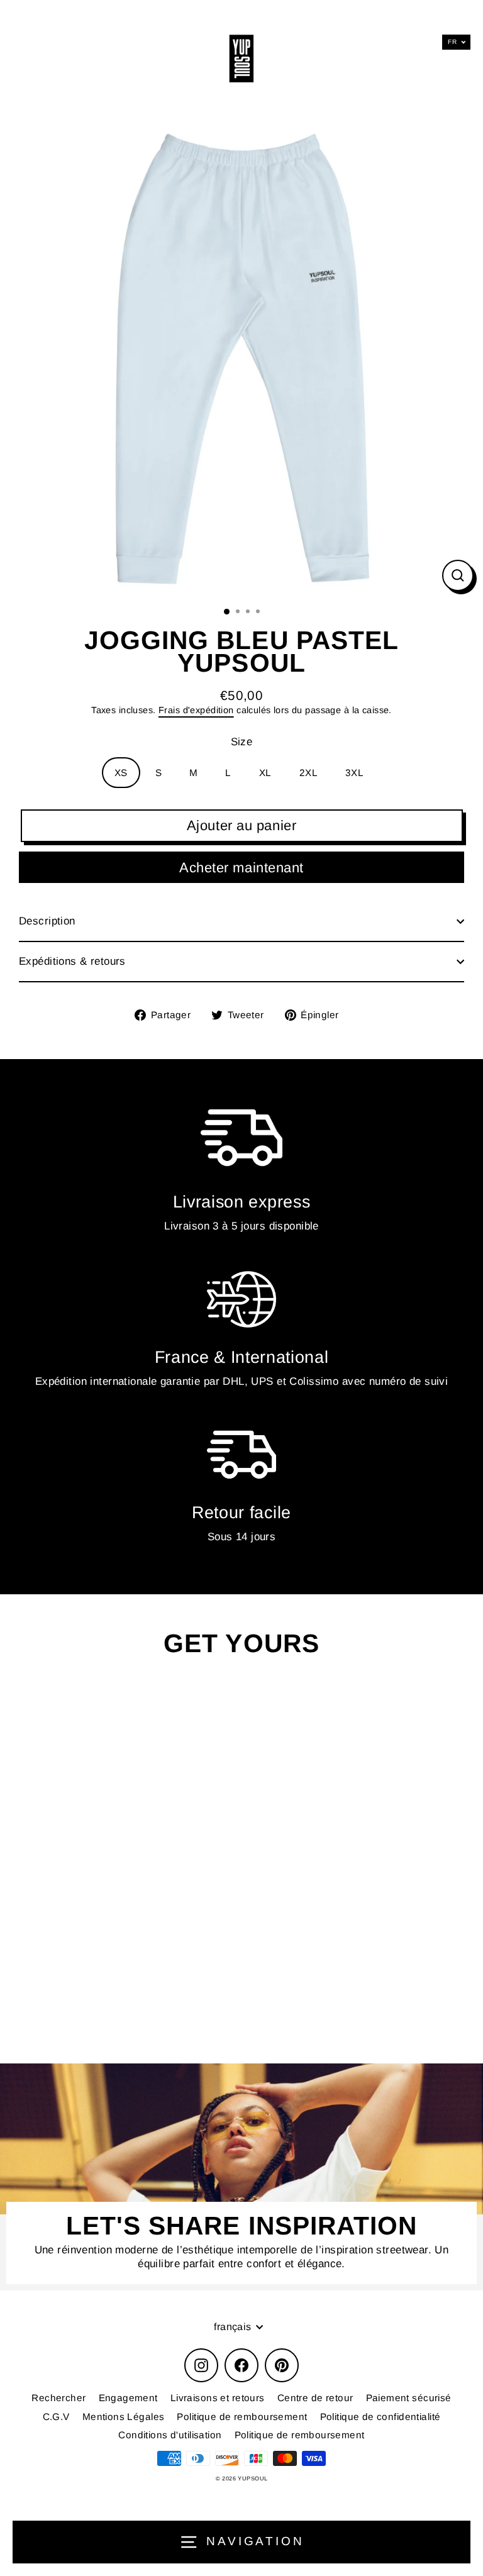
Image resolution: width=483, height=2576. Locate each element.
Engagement (128, 2398)
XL (265, 773)
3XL (354, 773)
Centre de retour (315, 2398)
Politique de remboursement (242, 2417)
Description (47, 921)
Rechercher (58, 2398)
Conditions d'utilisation (170, 2435)
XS (121, 773)
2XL (308, 773)
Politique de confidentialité (380, 2417)
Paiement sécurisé (409, 2398)
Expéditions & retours (72, 961)
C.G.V (56, 2417)
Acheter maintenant (241, 868)
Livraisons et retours (218, 2398)
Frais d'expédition (196, 710)
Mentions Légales (124, 2417)
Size (242, 742)
